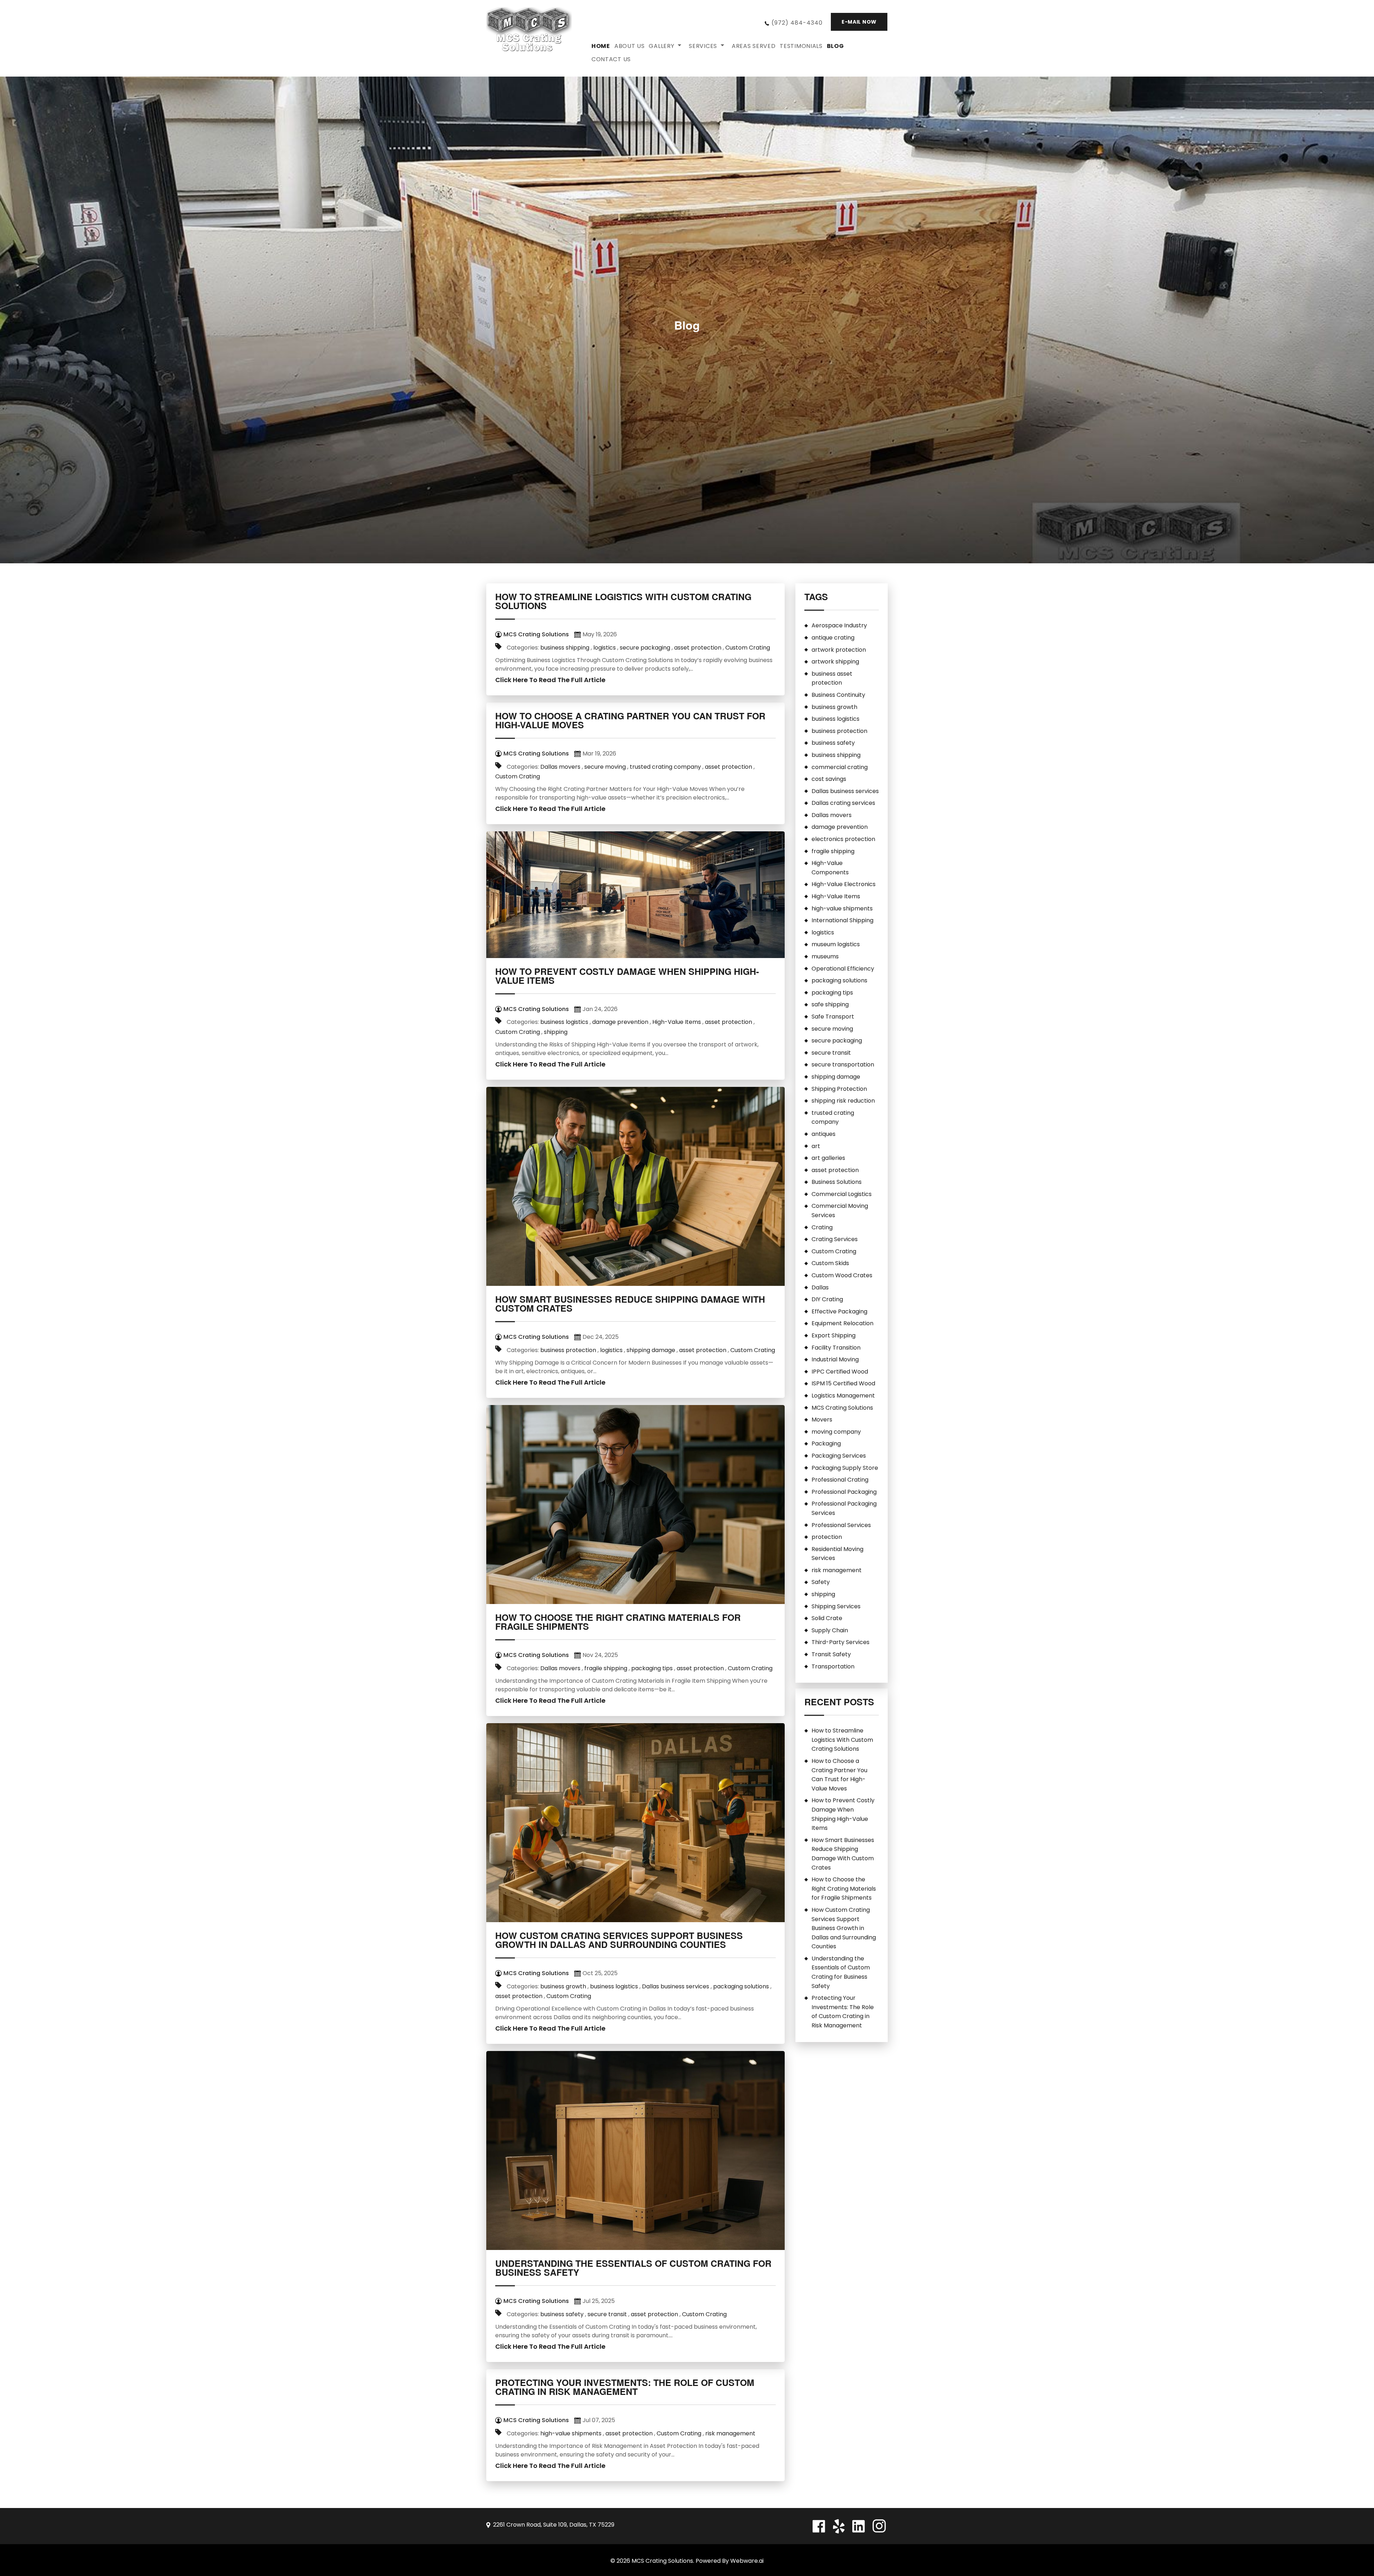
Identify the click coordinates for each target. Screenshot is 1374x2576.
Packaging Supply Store (845, 1468)
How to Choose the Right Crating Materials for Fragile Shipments (618, 1622)
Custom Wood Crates (842, 1275)
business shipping (565, 648)
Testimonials (801, 46)
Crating (822, 1227)
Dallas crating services (843, 803)
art (816, 1146)
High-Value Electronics (844, 884)
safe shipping (830, 1004)
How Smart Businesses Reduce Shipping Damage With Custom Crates (630, 1304)
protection (827, 1537)
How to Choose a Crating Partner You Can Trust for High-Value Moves (630, 720)
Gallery (661, 46)
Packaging (826, 1443)
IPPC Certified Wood (840, 1372)
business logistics (564, 1022)
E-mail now (859, 22)
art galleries (828, 1158)
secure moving (605, 767)
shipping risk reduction (843, 1101)
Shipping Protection (839, 1089)
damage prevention (620, 1022)
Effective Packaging (839, 1311)
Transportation (833, 1666)
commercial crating (840, 767)
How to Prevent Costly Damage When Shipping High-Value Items (627, 976)
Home (601, 46)
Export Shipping (834, 1335)
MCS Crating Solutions (842, 1408)
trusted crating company (665, 767)
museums (825, 956)
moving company (836, 1432)
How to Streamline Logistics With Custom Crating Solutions (623, 601)
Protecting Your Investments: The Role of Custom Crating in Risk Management (625, 2387)
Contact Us (611, 59)
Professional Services (841, 1525)
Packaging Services (839, 1456)
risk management (730, 2433)
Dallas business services (676, 1986)
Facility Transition (836, 1348)
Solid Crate (827, 1618)
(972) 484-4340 (797, 23)
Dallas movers (560, 767)
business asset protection (832, 678)
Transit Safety (831, 1654)
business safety (562, 2314)
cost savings (829, 779)
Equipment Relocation (842, 1323)
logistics (605, 648)
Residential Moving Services (837, 1554)
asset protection (698, 648)
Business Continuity (838, 695)
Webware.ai (747, 2561)
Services (703, 46)
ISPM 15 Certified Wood (843, 1383)
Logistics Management (843, 1396)
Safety (821, 1582)
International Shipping (842, 920)
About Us (630, 46)
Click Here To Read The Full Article (550, 680)
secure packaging (645, 648)
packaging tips (652, 1668)
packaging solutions (741, 1986)
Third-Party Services (841, 1642)
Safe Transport (833, 1017)
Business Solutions (837, 1182)
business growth (563, 1986)
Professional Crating (840, 1480)
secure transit (607, 2314)
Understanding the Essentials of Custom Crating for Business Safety (633, 2268)
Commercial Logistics (842, 1194)
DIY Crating (827, 1299)
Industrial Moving (835, 1359)
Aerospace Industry (839, 625)
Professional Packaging (844, 1492)
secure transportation (843, 1065)
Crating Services (835, 1239)
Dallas (820, 1287)
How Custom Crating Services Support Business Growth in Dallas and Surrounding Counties (619, 1940)
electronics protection (843, 839)
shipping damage (651, 1350)
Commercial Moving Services (840, 1211)
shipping (556, 1032)
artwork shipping (835, 662)
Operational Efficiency (843, 969)
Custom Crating (748, 648)
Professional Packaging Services (844, 1508)
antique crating (833, 638)
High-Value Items (677, 1022)
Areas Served (754, 46)
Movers (822, 1420)
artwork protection (839, 650)
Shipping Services (836, 1606)
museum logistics (836, 944)
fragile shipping (606, 1668)
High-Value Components (830, 868)
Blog (835, 46)
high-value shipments (571, 2433)
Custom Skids (830, 1263)
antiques (824, 1134)
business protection (568, 1350)
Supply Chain (830, 1630)
